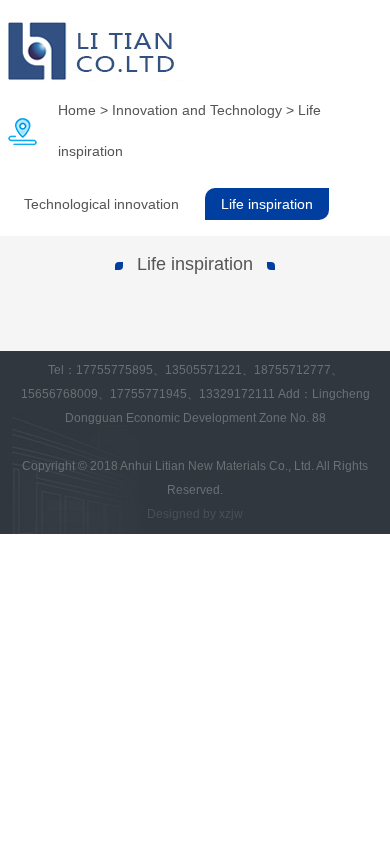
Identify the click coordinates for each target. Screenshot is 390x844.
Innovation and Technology (197, 110)
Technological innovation (101, 204)
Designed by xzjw (195, 514)
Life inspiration (267, 204)
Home (77, 110)
